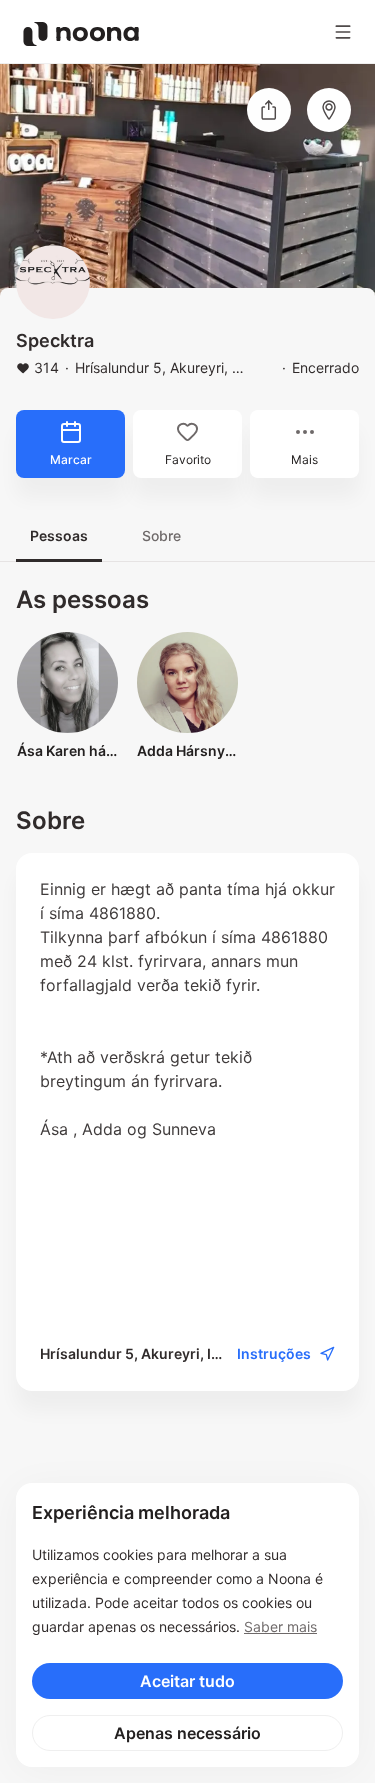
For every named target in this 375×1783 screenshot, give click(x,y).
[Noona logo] (81, 34)
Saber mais (280, 1626)
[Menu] (343, 32)
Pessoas (59, 535)
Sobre (161, 535)
